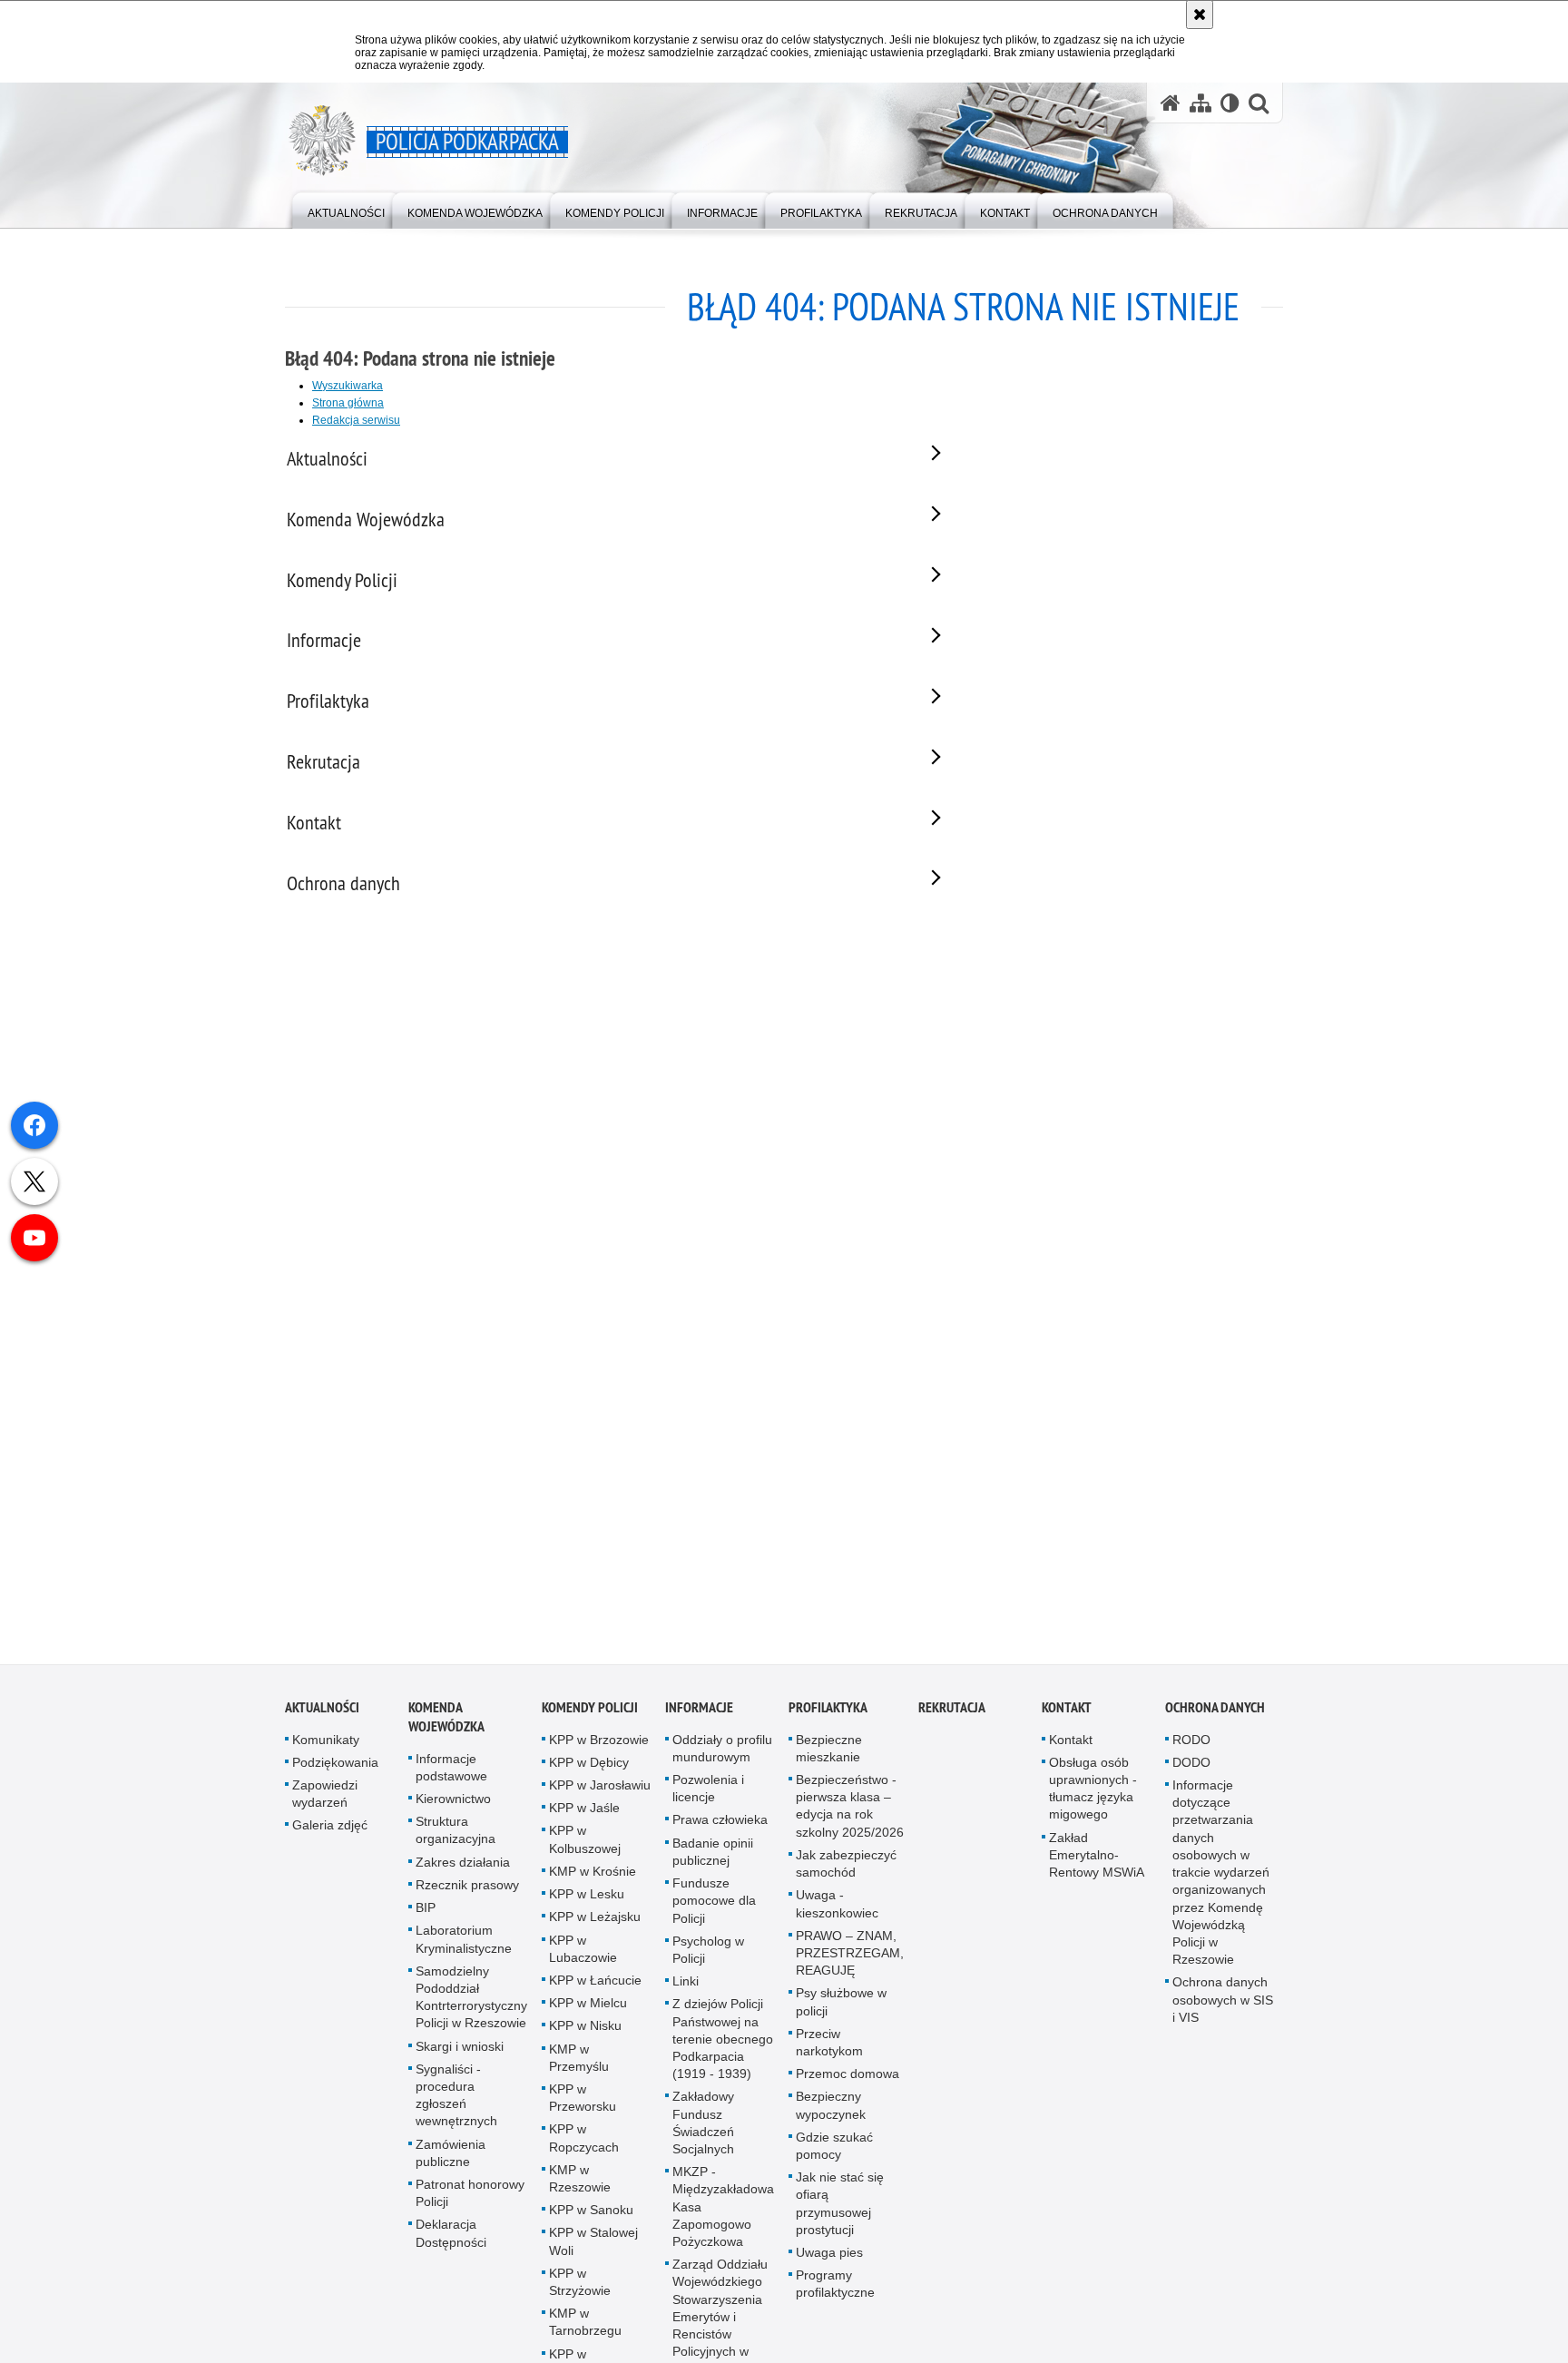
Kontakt (1067, 1717)
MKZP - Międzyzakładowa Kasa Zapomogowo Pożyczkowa (723, 2217)
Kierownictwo (453, 1809)
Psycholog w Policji (708, 1960)
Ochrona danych (1215, 1717)
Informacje (699, 1717)
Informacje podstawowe (451, 1777)
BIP (426, 1918)
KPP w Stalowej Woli (593, 2252)
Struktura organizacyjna (456, 1841)
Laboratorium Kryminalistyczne (464, 1950)
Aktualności (322, 1717)
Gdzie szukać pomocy (834, 2156)
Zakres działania (463, 1872)
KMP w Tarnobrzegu (585, 2333)
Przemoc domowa (848, 2084)
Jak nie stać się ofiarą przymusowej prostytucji (840, 2214)
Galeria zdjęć (330, 1836)
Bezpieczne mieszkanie (829, 1758)
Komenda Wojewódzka (446, 1727)
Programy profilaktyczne (835, 2294)
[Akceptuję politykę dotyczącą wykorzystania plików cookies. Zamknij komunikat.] (1200, 15)
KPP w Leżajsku (595, 1927)
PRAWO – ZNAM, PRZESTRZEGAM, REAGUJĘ (850, 1963)
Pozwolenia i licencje (708, 1799)
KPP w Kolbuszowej (585, 1850)
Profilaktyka (828, 1717)
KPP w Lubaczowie (583, 1959)
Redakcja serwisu (356, 420)
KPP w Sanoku (591, 2221)
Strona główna (348, 403)
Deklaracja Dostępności (451, 2244)
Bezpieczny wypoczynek (831, 2116)
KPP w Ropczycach (584, 2148)
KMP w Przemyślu (579, 2068)
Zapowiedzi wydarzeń (325, 1804)
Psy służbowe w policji (841, 2012)
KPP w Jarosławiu (600, 1796)
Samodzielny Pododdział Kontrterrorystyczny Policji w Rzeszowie (471, 2007)
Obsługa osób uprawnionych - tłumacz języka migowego (1093, 1799)
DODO (1191, 1773)
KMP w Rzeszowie (580, 2188)
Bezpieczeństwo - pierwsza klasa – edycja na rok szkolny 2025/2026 (850, 1817)
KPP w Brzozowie (599, 1750)
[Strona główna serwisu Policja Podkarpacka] (1171, 103)
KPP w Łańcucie (595, 1991)
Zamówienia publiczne (451, 2163)
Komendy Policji (590, 1717)
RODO (1191, 1750)
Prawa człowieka (720, 1830)
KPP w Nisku (585, 2036)
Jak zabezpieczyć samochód (846, 1874)
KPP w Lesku (587, 1905)
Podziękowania (335, 1773)
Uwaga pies (829, 2263)
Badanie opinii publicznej (713, 1862)
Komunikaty (326, 1750)
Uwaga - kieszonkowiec (837, 1914)
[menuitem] (346, 209)
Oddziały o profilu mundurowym (722, 1758)
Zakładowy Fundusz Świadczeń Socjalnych (703, 2133)
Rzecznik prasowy (467, 1896)
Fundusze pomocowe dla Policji (714, 1911)
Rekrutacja (952, 1717)
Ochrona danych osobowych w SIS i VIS (1223, 2010)
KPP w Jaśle (584, 1819)
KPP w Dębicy (589, 1773)
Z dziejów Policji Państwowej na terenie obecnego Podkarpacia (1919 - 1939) (723, 2049)
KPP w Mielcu (588, 2014)
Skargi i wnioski (460, 2056)
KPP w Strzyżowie (580, 2292)
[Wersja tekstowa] (1230, 103)
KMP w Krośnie (593, 1882)
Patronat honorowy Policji (470, 2204)
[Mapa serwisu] (1200, 103)
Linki (686, 1992)
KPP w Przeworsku (583, 2108)
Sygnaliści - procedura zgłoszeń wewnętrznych (456, 2105)
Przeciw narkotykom (829, 2052)
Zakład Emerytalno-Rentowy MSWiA (1097, 1865)
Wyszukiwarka (348, 386)
